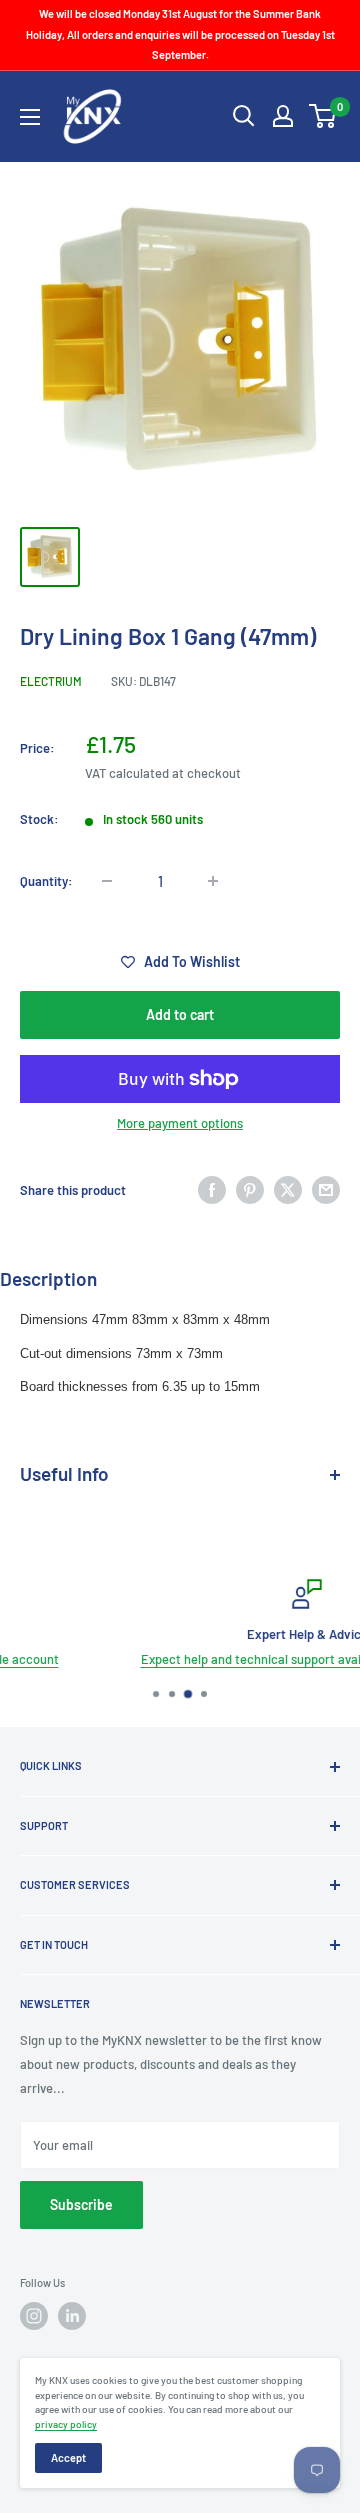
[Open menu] (30, 117)
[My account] (283, 116)
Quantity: (46, 881)
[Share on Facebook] (212, 1190)
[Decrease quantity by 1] (107, 881)
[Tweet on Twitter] (288, 1190)
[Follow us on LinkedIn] (72, 2316)
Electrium (51, 681)
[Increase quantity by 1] (213, 881)
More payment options (180, 1123)
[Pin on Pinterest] (250, 1190)
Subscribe (81, 2204)
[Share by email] (326, 1190)
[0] (323, 116)
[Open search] (244, 116)
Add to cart (180, 1014)
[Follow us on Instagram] (34, 2316)
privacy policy (66, 2424)
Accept (68, 2457)
